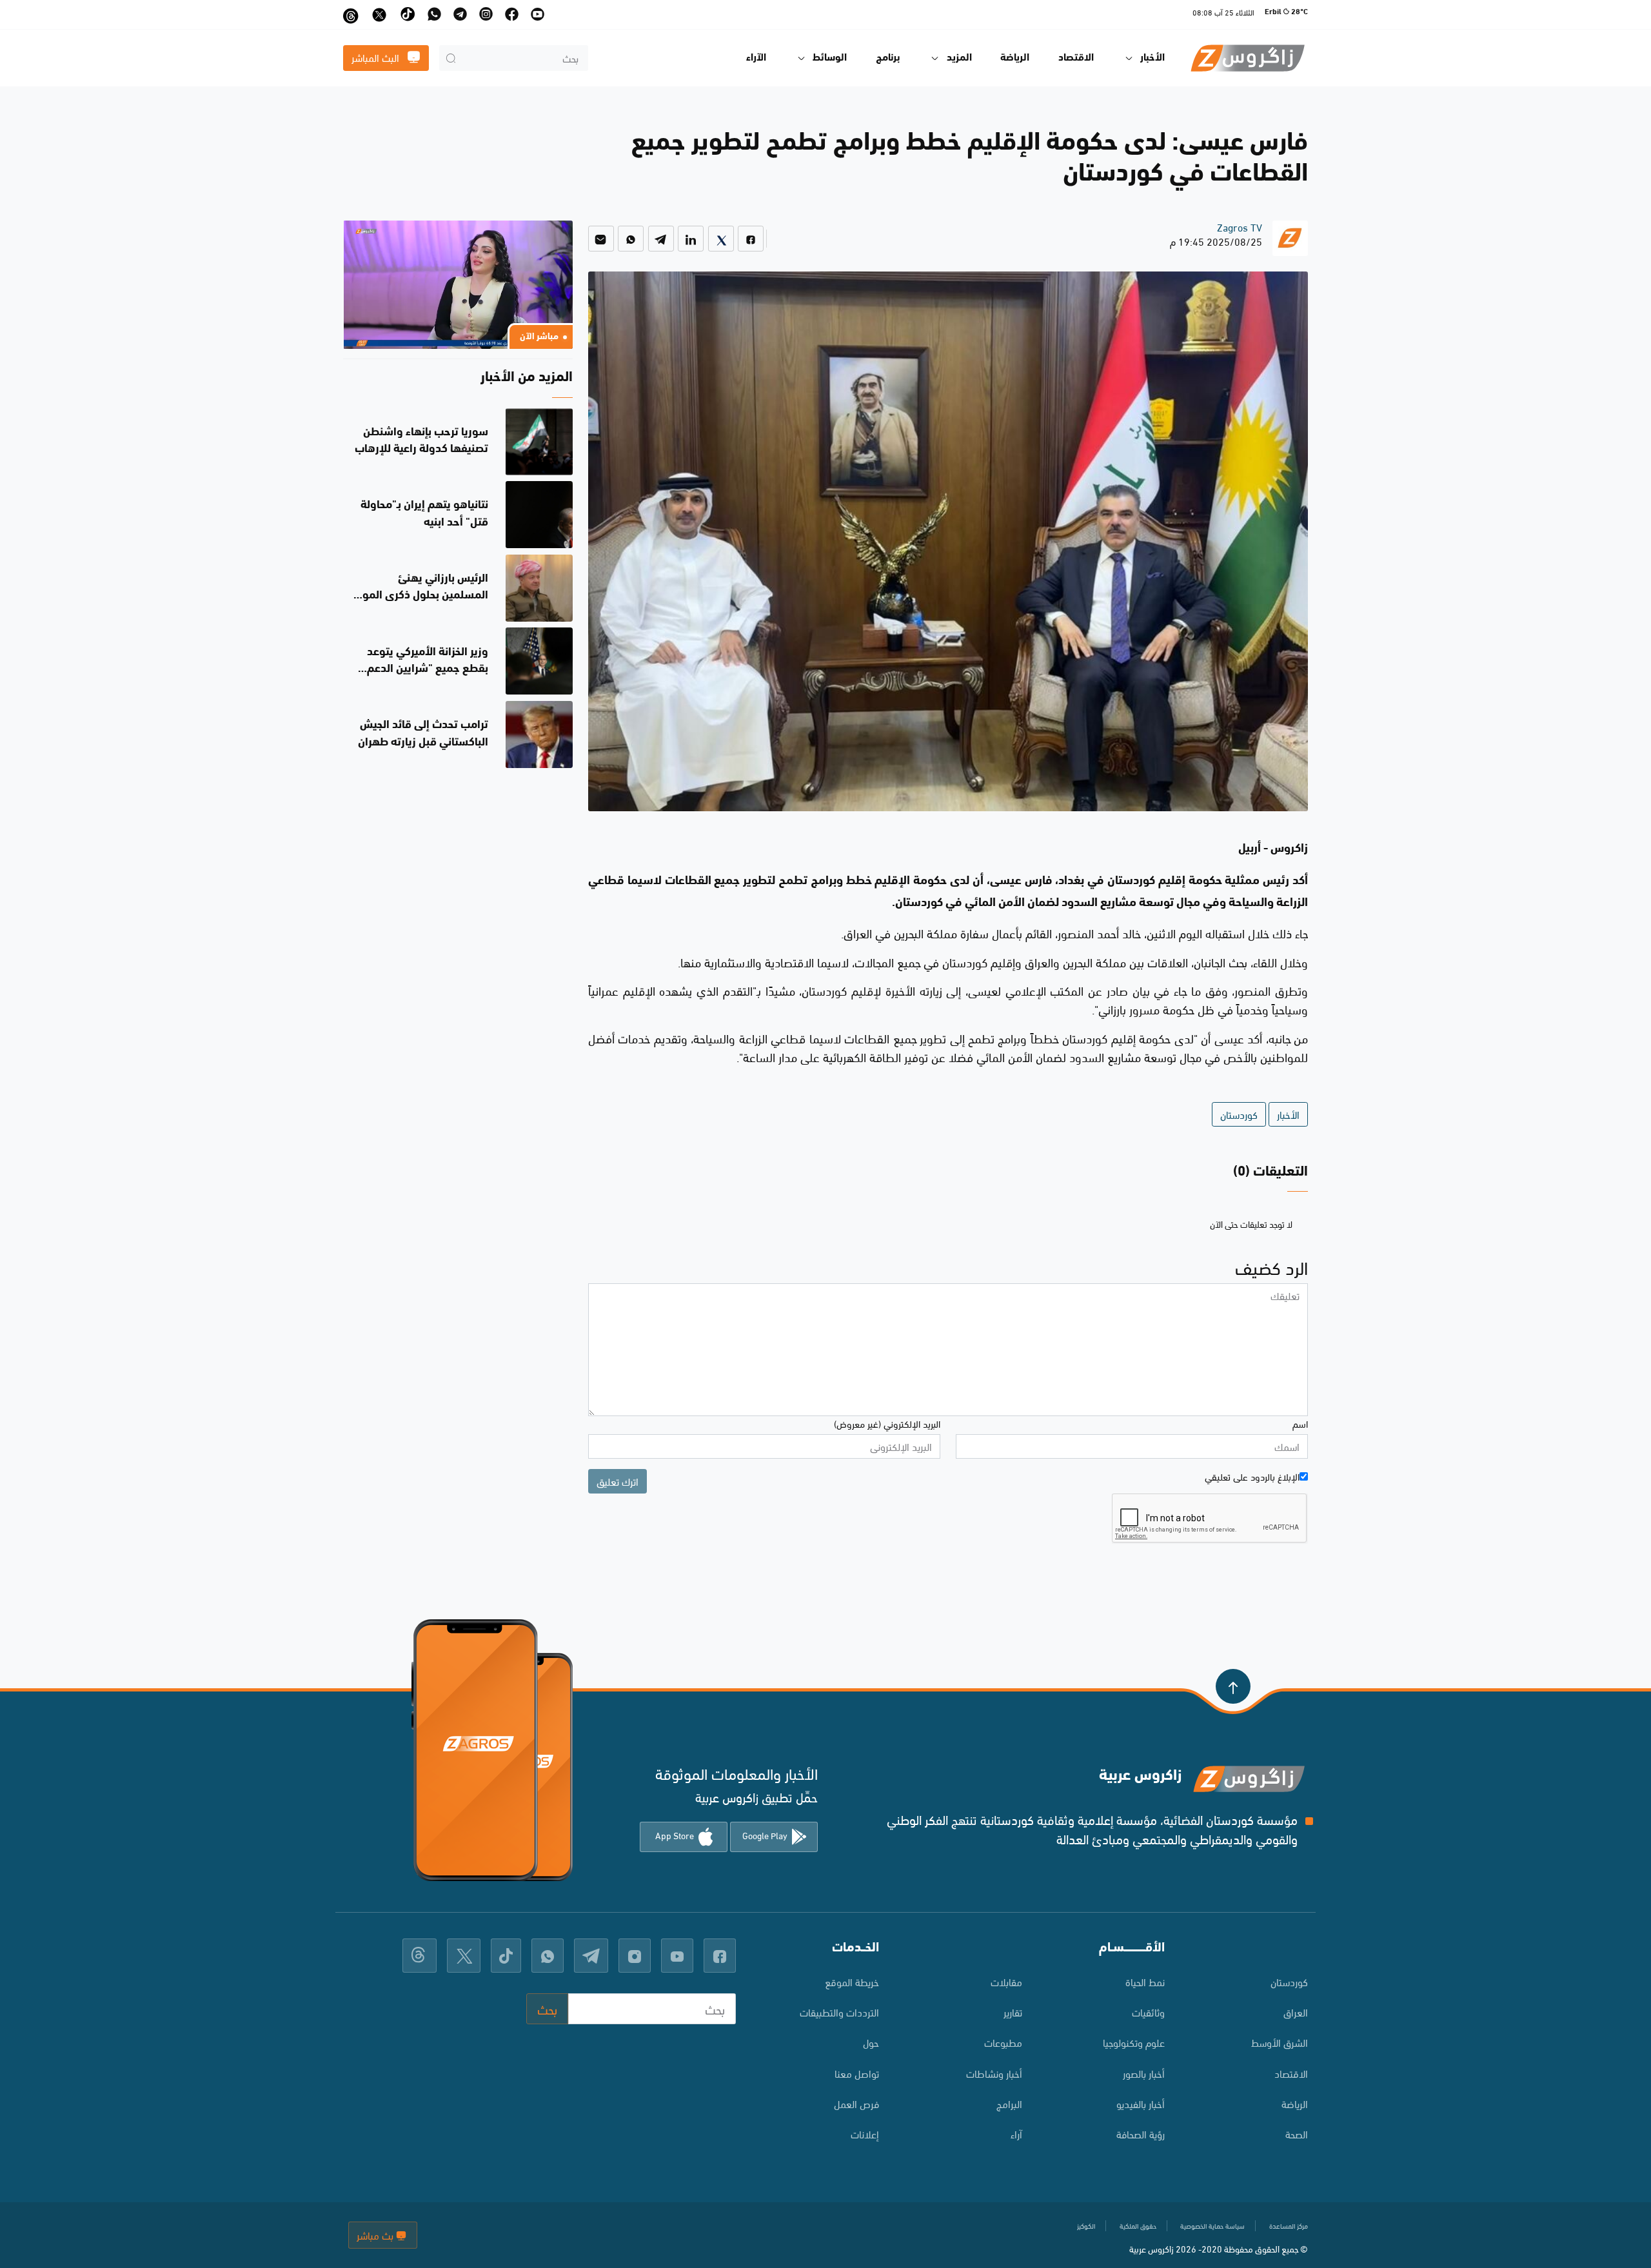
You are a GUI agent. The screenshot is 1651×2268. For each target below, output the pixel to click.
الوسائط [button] (830, 58)
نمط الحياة (1145, 1981)
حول (871, 2042)
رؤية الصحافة (1141, 2134)
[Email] (601, 239)
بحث (547, 2008)
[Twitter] (721, 239)
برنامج (888, 58)
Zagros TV (1240, 227)
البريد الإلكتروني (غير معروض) (887, 1423)
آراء (1016, 2134)
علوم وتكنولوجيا (1134, 2042)
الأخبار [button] (1152, 58)
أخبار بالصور (1144, 2073)
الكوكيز (1086, 2225)
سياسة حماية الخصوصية (1212, 2225)
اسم (1300, 1423)
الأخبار (1288, 1114)
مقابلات (1006, 1981)
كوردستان (1239, 1114)
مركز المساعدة (1289, 2225)
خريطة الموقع (852, 1981)
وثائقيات (1148, 2012)
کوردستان (1289, 1981)
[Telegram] (661, 239)
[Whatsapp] (631, 239)
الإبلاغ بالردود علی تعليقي (1252, 1476)
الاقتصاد (1076, 58)
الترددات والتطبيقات (839, 2012)
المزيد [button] (959, 58)
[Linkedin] (691, 239)
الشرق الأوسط (1280, 2042)
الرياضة (1015, 58)
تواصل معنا (857, 2073)
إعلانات (865, 2134)
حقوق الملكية (1138, 2225)
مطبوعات (1003, 2042)
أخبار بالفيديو (1141, 2103)
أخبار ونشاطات (994, 2073)
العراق (1296, 2012)
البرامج (1009, 2103)
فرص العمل (856, 2103)
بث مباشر (376, 2235)
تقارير (1013, 2012)
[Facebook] (751, 239)
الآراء (756, 58)
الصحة (1297, 2134)
